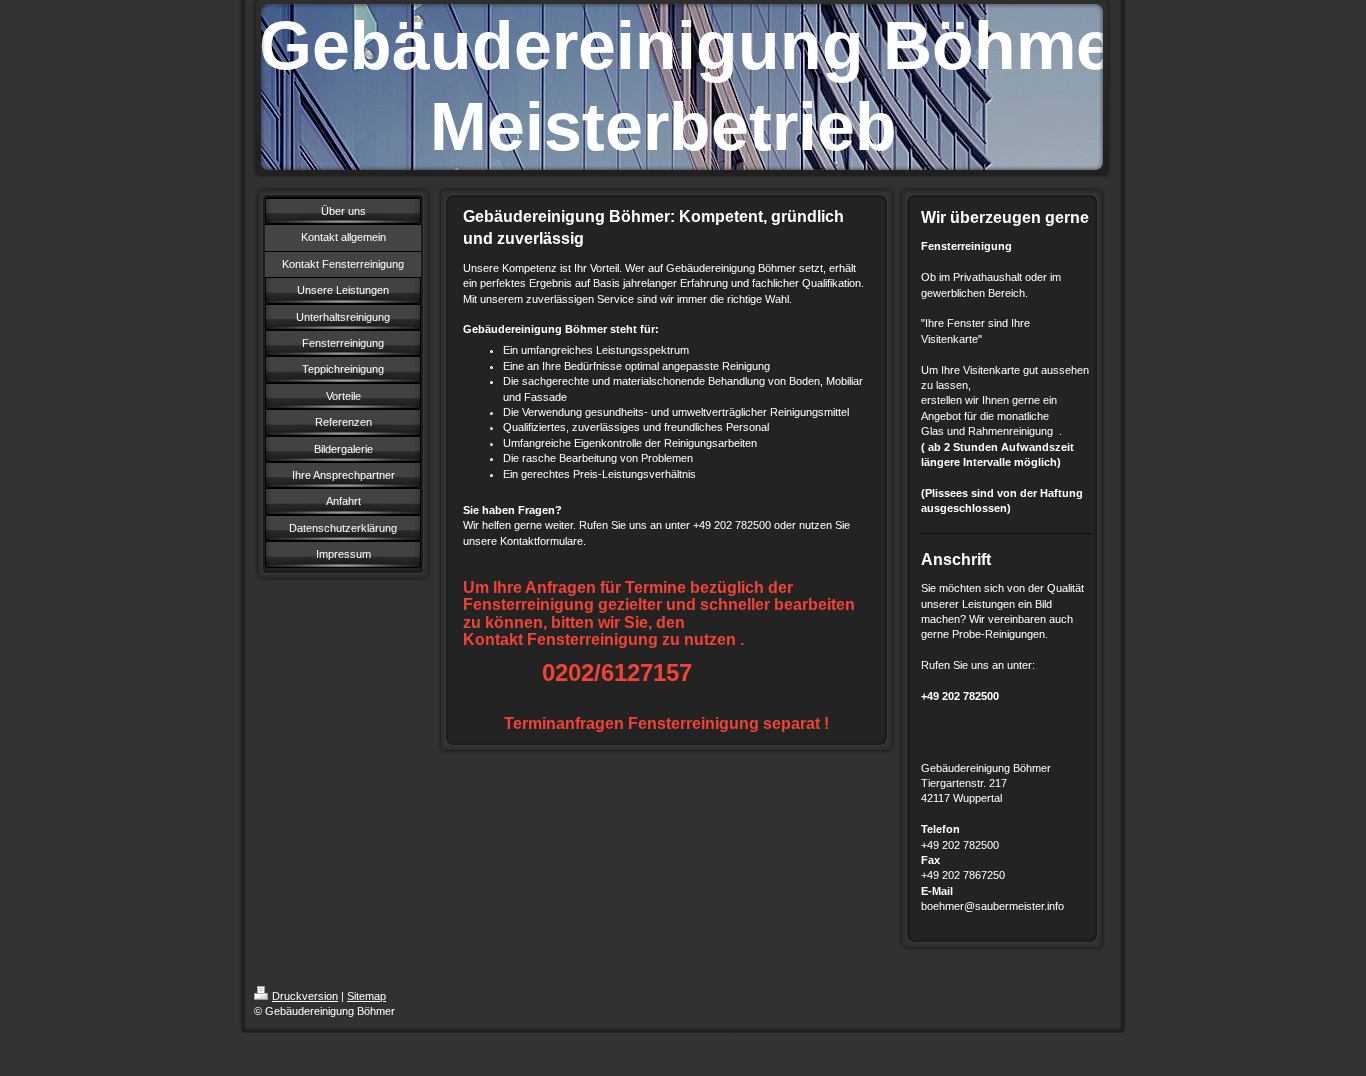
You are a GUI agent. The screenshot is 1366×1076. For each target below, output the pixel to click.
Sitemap (366, 996)
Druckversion (305, 996)
